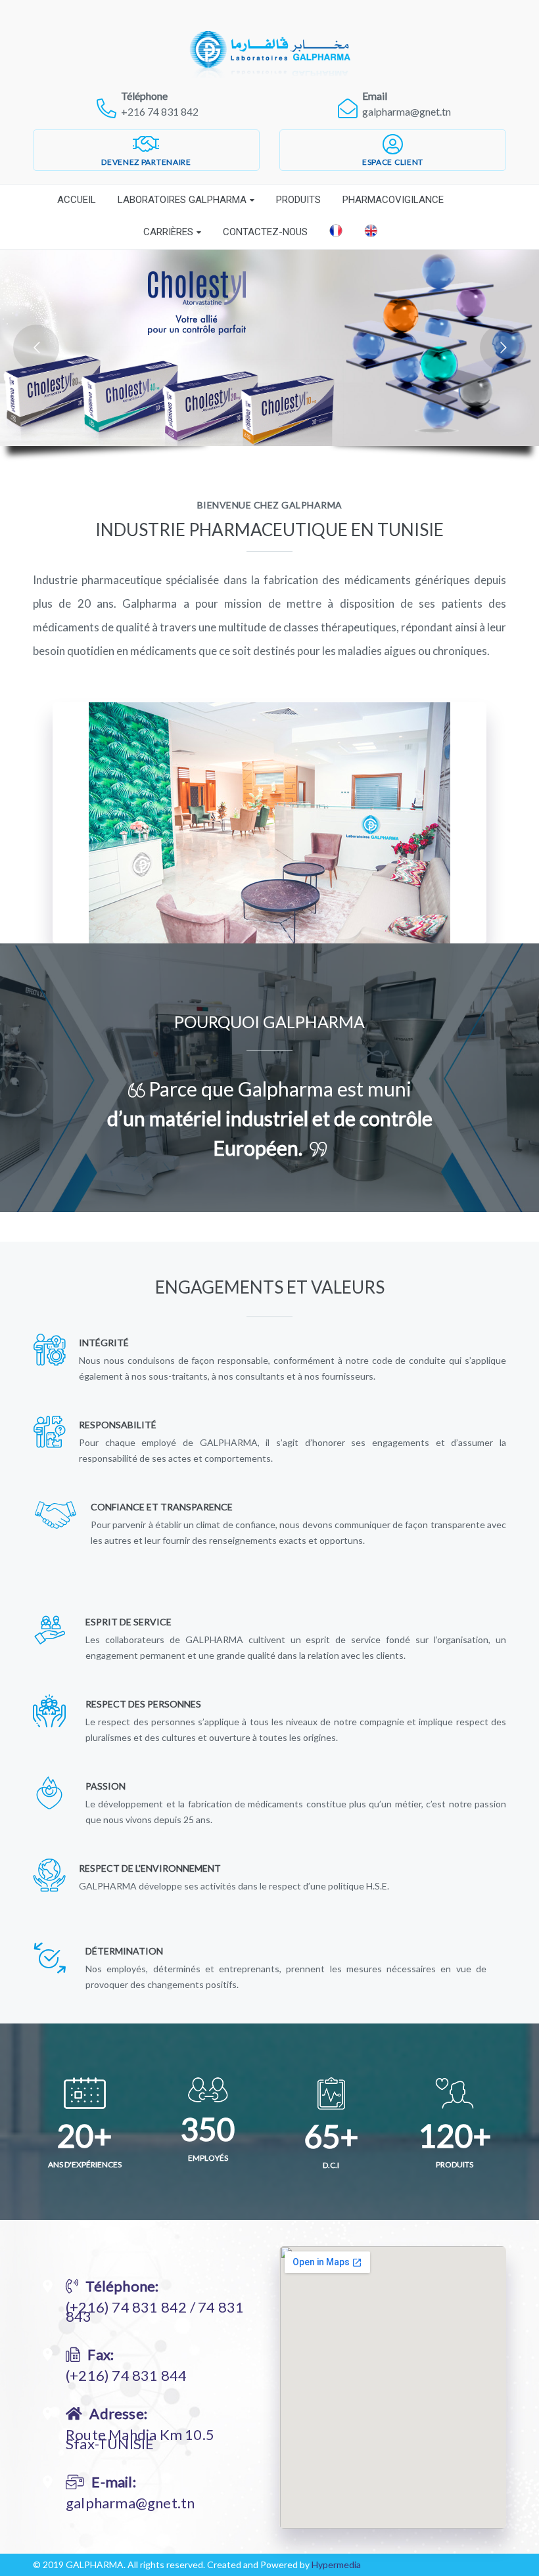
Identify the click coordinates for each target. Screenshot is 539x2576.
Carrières (168, 232)
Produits (298, 200)
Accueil (77, 200)
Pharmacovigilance (393, 200)
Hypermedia (336, 2565)
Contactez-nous (265, 232)
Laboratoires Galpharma (182, 200)
